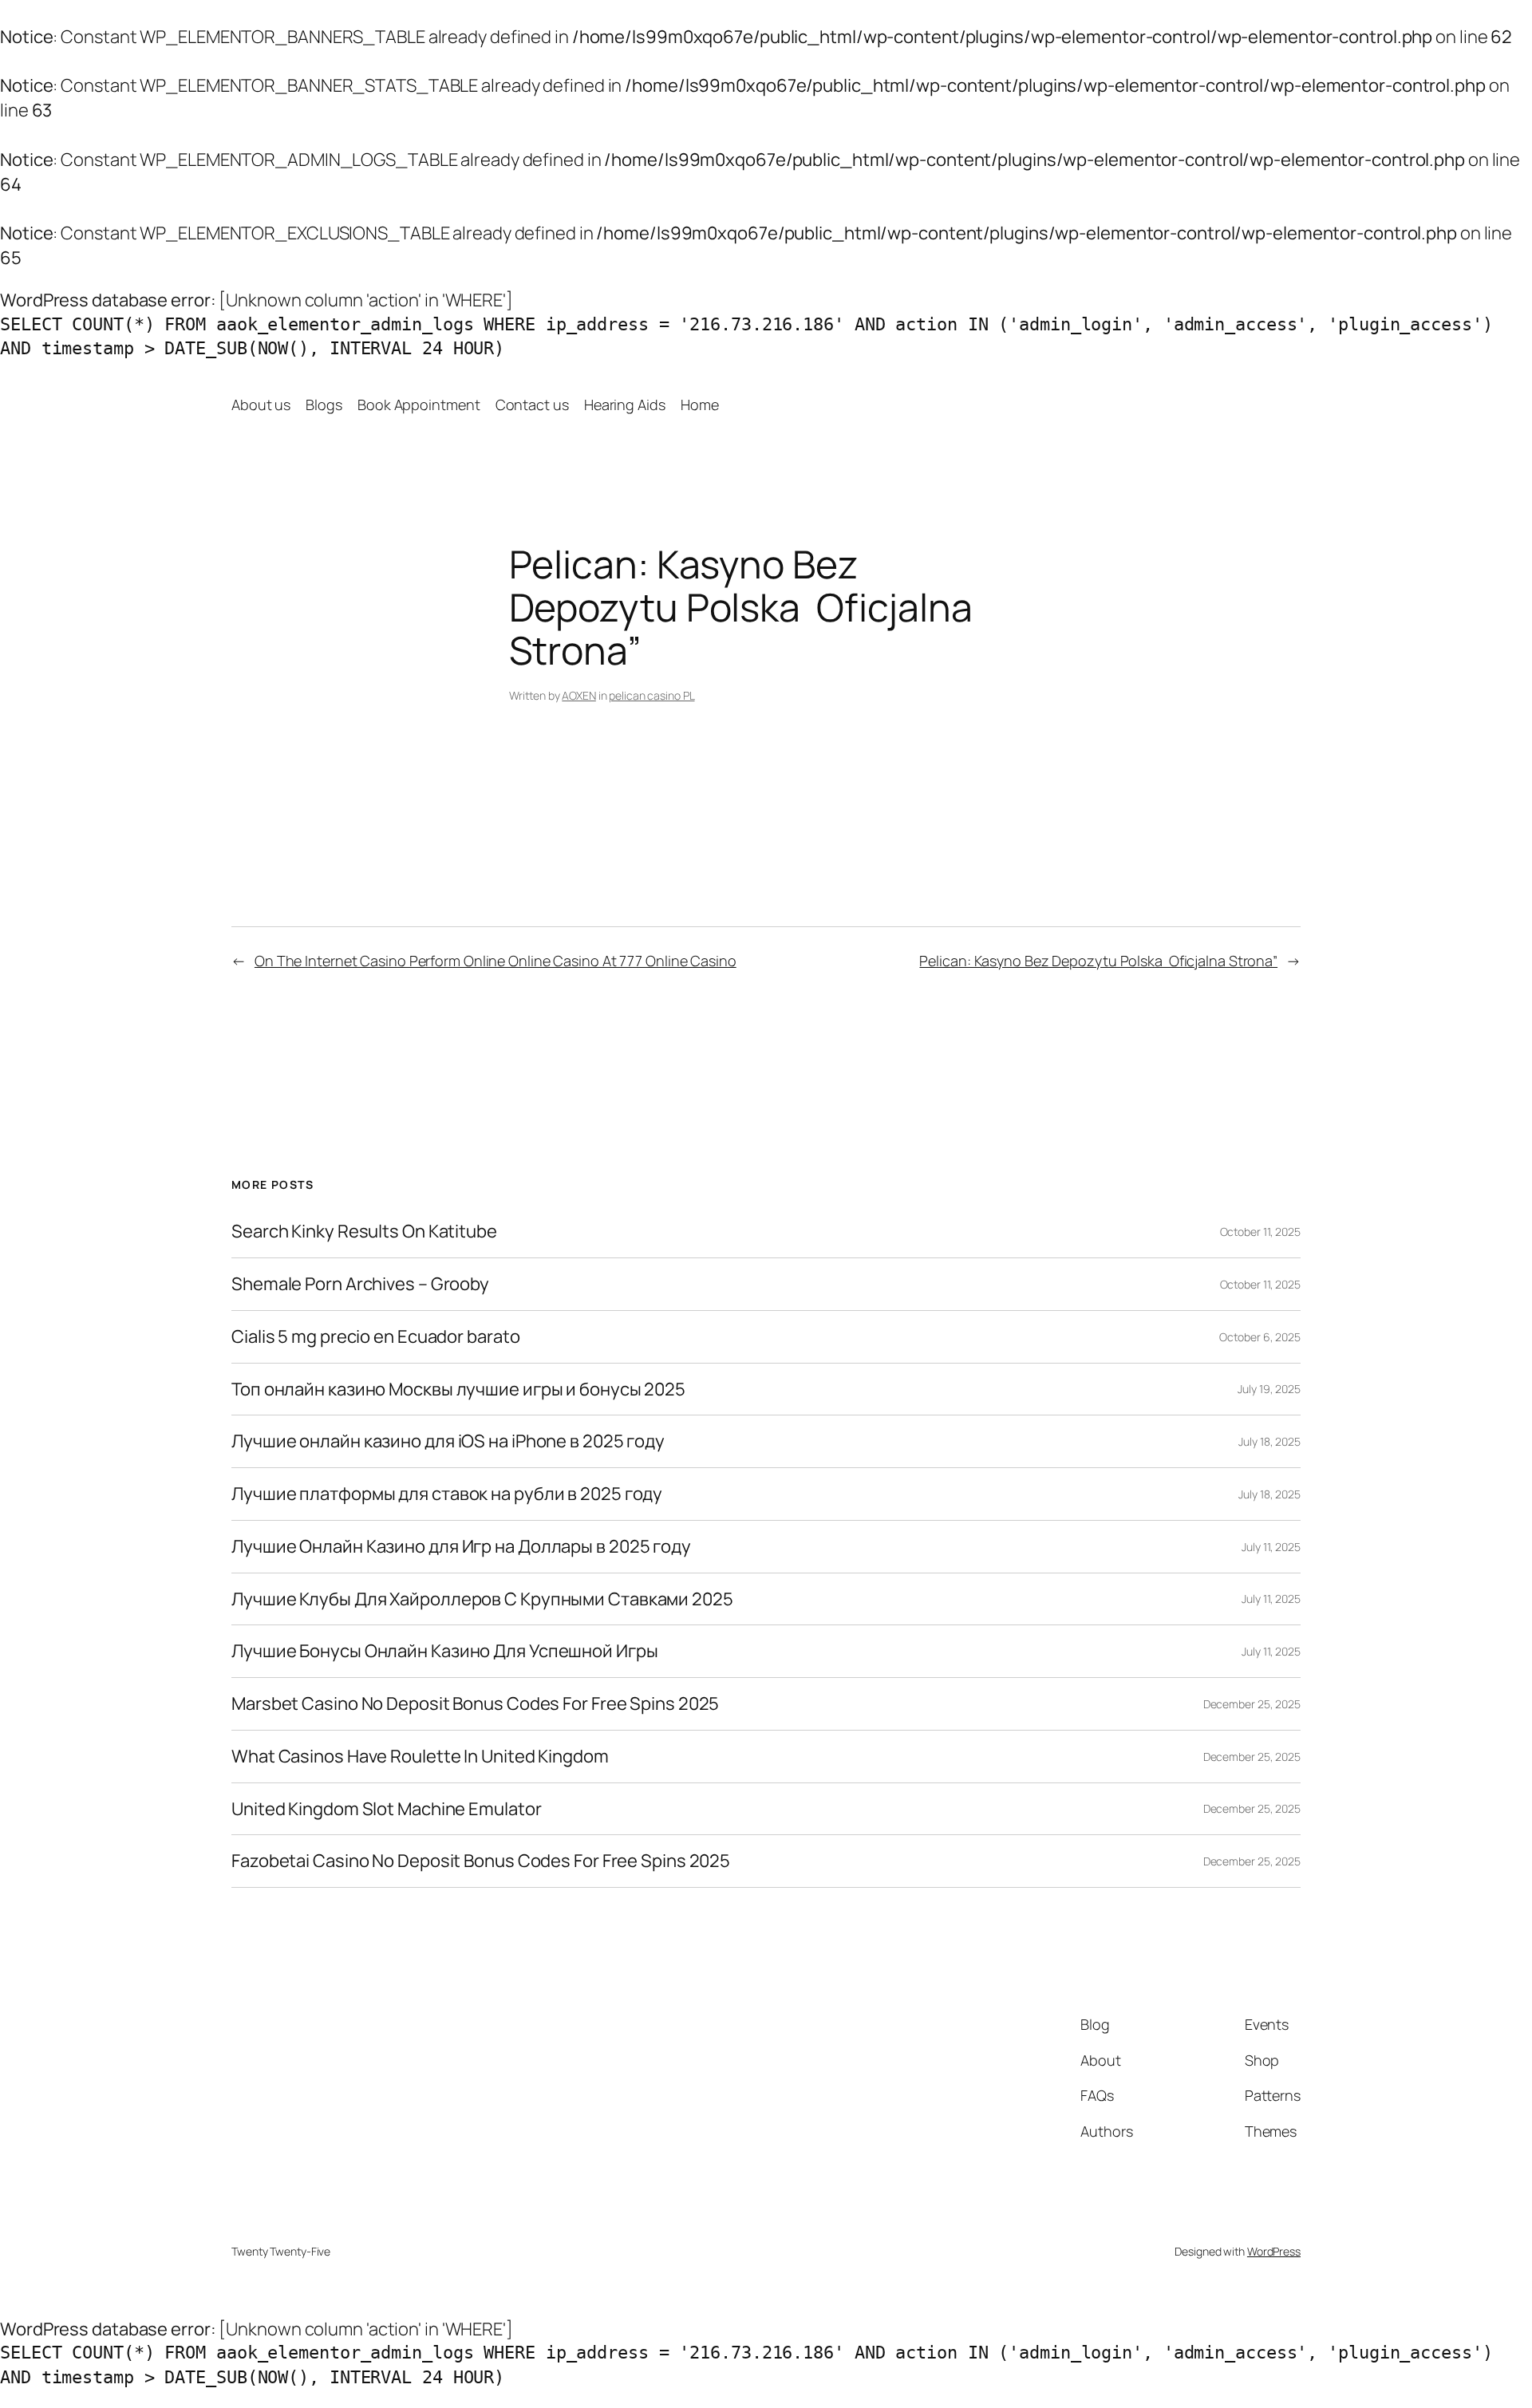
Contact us (532, 405)
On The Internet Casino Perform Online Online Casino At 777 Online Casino (496, 961)
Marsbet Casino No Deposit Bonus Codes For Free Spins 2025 (475, 1704)
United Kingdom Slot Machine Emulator (386, 1809)
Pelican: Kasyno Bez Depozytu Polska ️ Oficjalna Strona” (1098, 961)
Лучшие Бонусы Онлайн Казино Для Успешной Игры (445, 1651)
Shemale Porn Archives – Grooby (360, 1284)
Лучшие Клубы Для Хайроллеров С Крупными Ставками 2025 (482, 1599)
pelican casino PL (651, 695)
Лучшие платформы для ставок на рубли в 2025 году (447, 1494)
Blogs (324, 405)
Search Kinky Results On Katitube (364, 1232)
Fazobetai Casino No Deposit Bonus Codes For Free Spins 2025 (481, 1861)
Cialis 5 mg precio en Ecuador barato (375, 1337)
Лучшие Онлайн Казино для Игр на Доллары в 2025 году (461, 1547)
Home (700, 405)
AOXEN (579, 695)
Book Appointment (419, 405)
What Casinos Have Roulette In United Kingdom (420, 1757)
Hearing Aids (625, 405)
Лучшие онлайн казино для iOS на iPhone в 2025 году (448, 1441)
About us (261, 405)
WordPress (1274, 2251)
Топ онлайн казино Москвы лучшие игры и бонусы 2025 (458, 1390)
